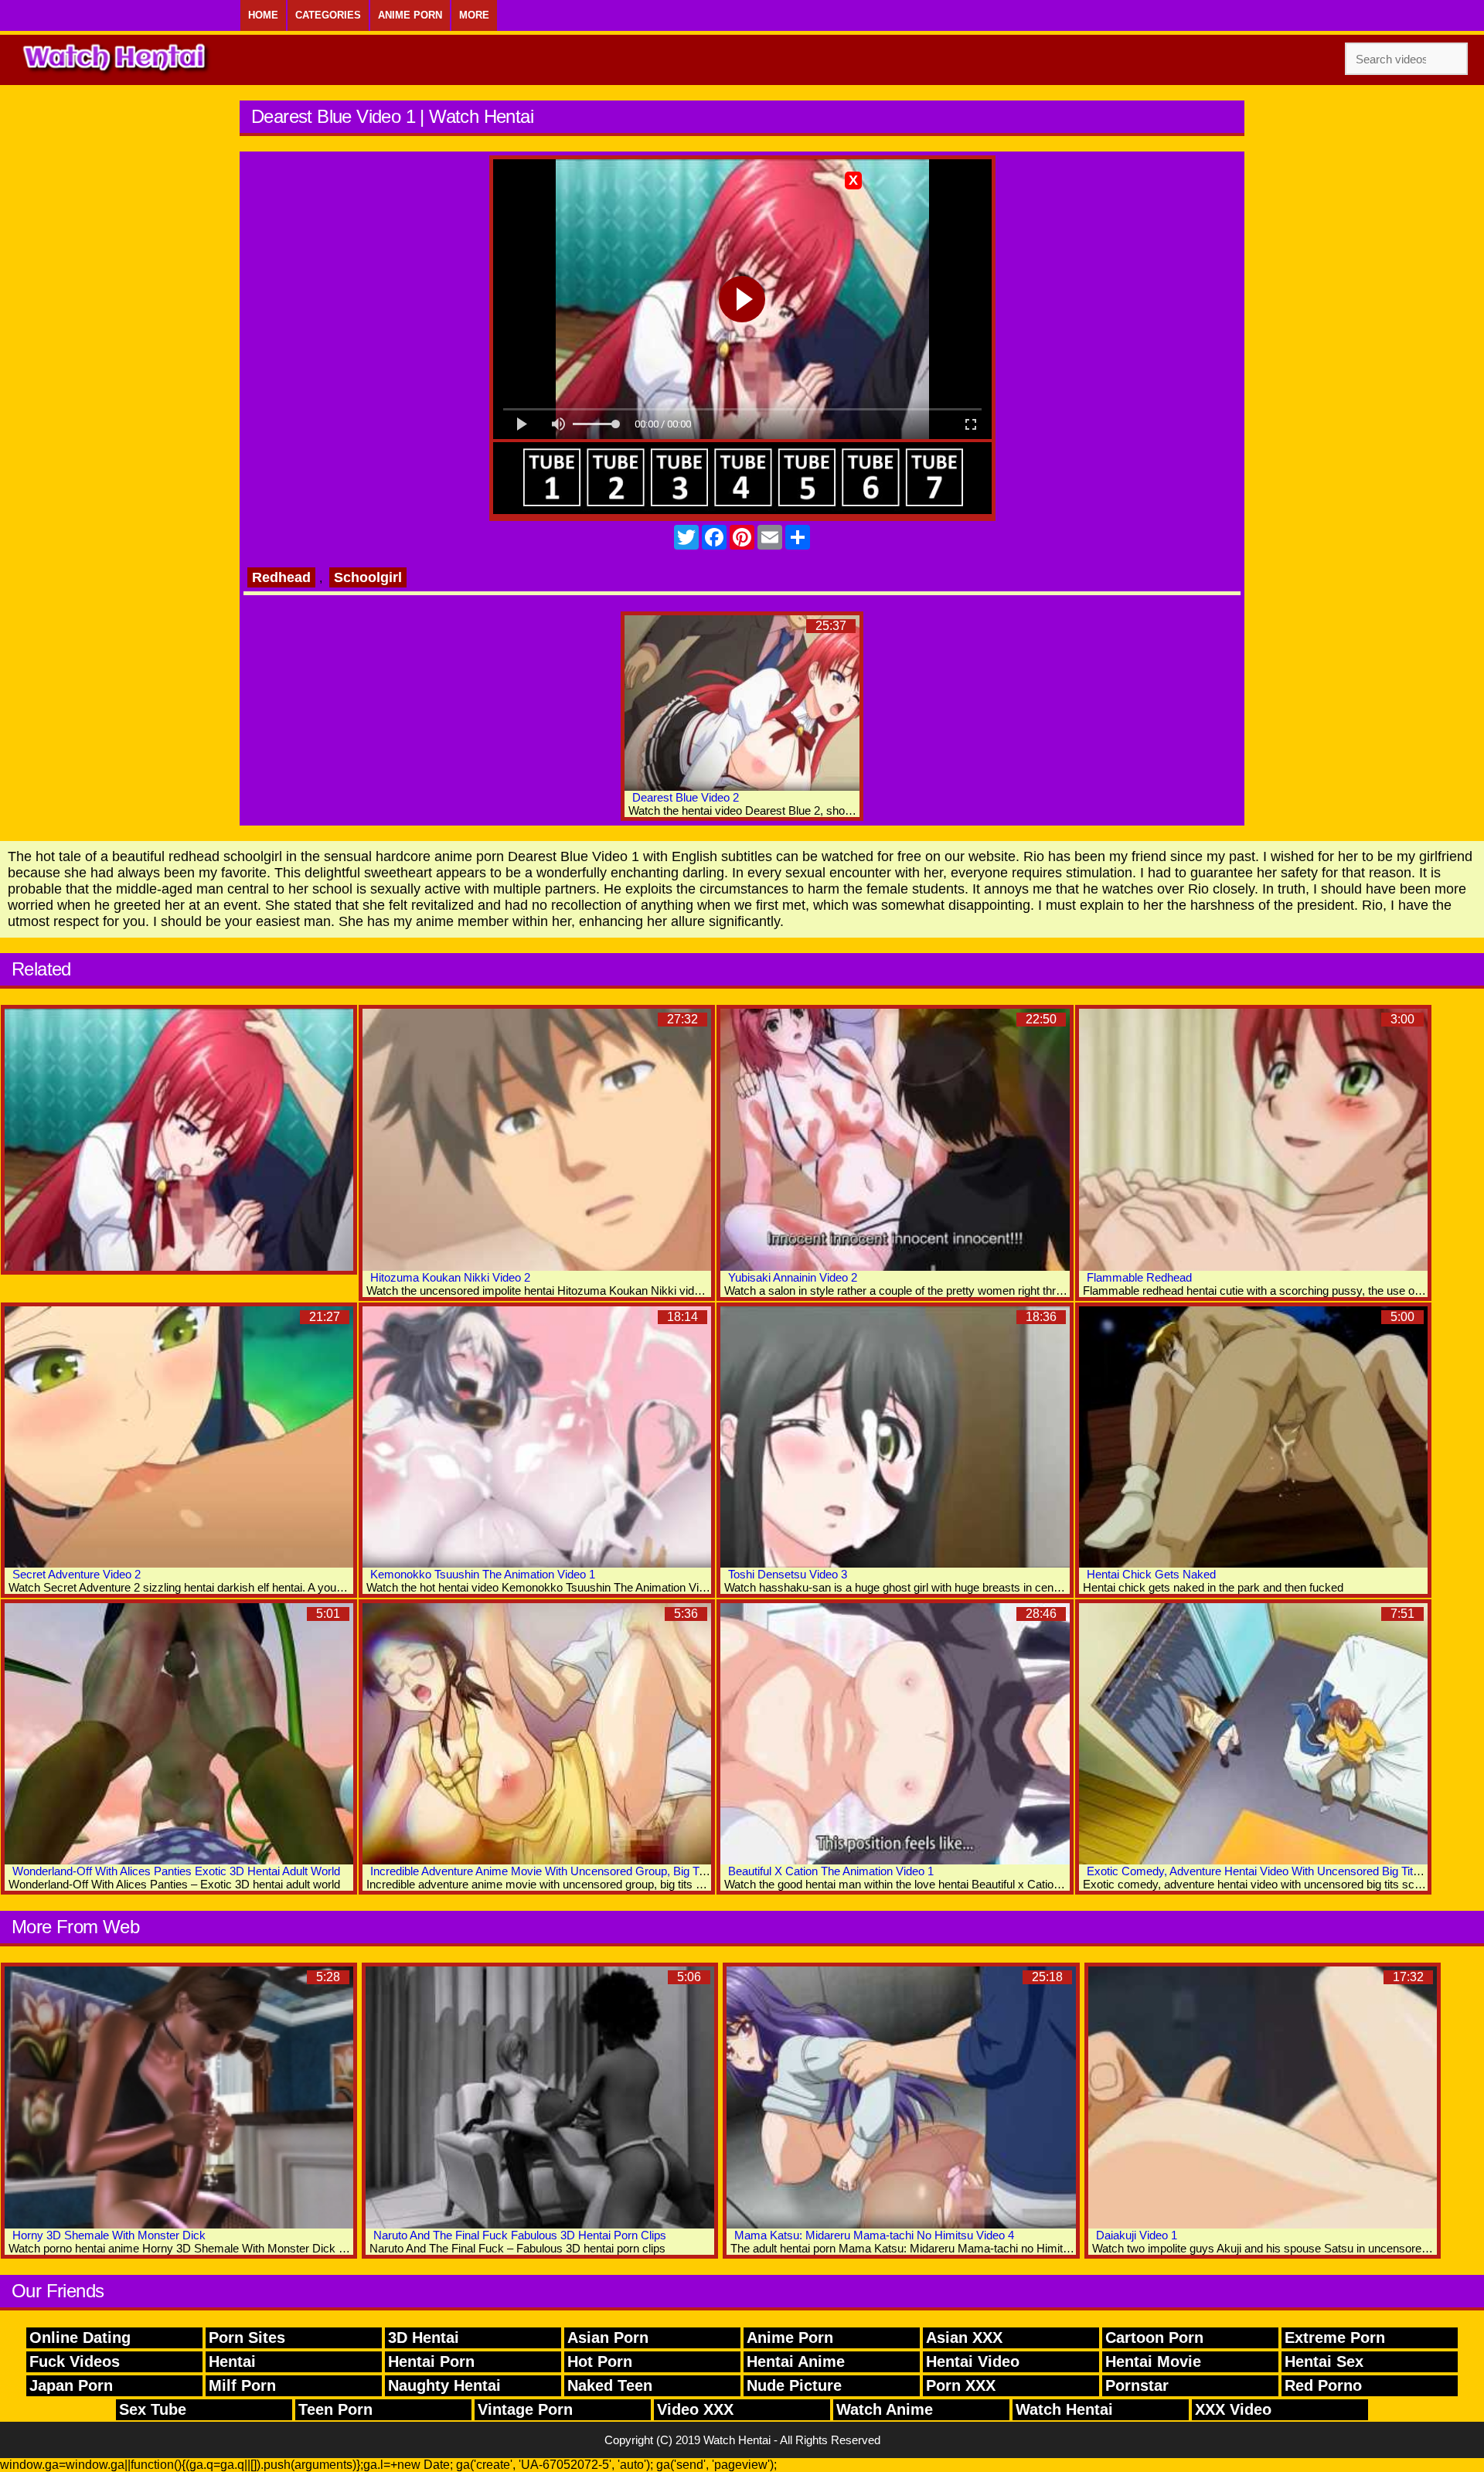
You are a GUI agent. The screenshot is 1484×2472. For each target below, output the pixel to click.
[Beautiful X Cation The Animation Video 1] (895, 1734)
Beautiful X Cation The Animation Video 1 (831, 1871)
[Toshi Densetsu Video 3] (895, 1437)
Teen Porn (335, 2409)
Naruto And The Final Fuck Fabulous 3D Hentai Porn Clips (520, 2235)
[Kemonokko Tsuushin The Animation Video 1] (537, 1437)
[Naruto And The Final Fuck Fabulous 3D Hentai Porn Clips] (540, 2097)
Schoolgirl (368, 577)
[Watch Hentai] (116, 60)
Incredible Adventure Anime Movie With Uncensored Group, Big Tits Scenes (561, 1871)
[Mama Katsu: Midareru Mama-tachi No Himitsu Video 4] (901, 2097)
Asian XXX (964, 2338)
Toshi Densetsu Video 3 (788, 1574)
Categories (328, 15)
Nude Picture (794, 2385)
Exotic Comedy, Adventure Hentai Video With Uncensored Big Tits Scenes (1274, 1871)
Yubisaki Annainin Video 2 (793, 1277)
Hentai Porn (431, 2361)
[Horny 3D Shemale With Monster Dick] (179, 2097)
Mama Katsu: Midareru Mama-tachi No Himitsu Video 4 (874, 2235)
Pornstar (1137, 2385)
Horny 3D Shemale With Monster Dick (109, 2235)
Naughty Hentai (444, 2385)
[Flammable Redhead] (1253, 1139)
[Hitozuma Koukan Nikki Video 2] (537, 1139)
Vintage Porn (525, 2409)
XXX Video (1233, 2409)
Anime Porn (410, 15)
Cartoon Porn (1154, 2338)
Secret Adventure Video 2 (77, 1574)
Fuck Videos (75, 2361)
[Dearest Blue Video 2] (742, 703)
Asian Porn (608, 2338)
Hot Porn (600, 2361)
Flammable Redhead (1139, 1277)
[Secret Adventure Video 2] (179, 1437)
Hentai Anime (796, 2361)
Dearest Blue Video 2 (686, 797)
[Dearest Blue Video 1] (179, 1139)
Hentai (232, 2361)
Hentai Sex (1324, 2361)
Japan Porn (71, 2385)
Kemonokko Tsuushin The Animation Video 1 (483, 1574)
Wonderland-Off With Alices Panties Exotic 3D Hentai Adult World (176, 1871)
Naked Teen (610, 2385)
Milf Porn (242, 2385)
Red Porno (1323, 2385)
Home (263, 15)
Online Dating (80, 2338)
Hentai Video (973, 2361)
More (474, 15)
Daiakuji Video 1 (1137, 2235)
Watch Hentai (1064, 2409)
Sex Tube (153, 2409)
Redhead (281, 577)
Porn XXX (961, 2385)
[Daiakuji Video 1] (1263, 2097)
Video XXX (695, 2409)
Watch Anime (885, 2409)
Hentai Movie (1153, 2361)
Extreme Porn (1335, 2338)
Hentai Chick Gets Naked (1151, 1574)
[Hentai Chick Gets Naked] (1253, 1437)
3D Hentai (424, 2338)
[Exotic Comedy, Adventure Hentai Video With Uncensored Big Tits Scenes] (1253, 1734)
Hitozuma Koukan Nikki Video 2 (450, 1277)
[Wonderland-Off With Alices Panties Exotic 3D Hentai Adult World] (179, 1734)
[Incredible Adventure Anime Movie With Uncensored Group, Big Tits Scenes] (537, 1734)
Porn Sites (247, 2338)
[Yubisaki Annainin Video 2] (895, 1139)
